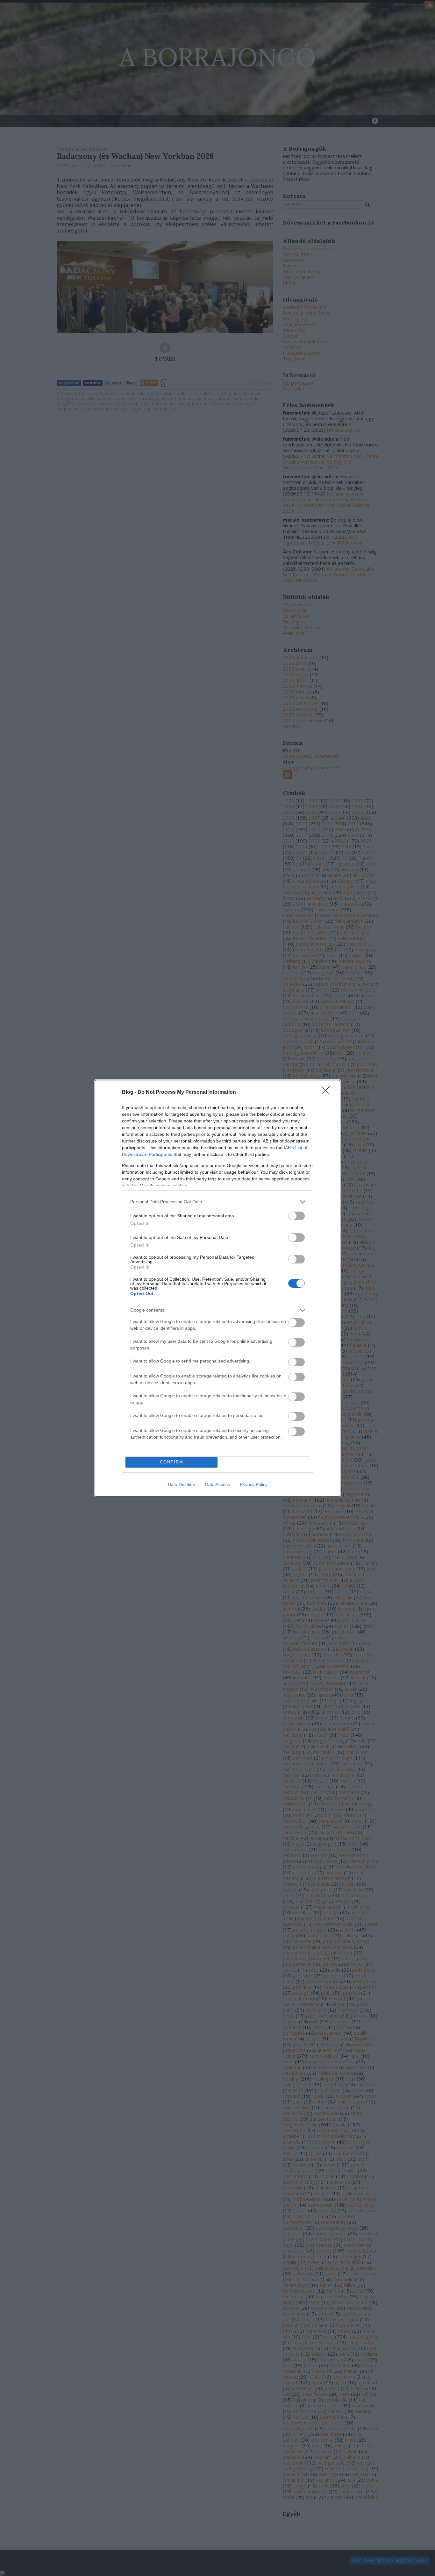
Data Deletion (182, 1484)
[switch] (296, 1216)
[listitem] (217, 1202)
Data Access (217, 1484)
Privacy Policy (254, 1484)
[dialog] (217, 1288)
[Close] (328, 1092)
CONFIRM (172, 1462)
